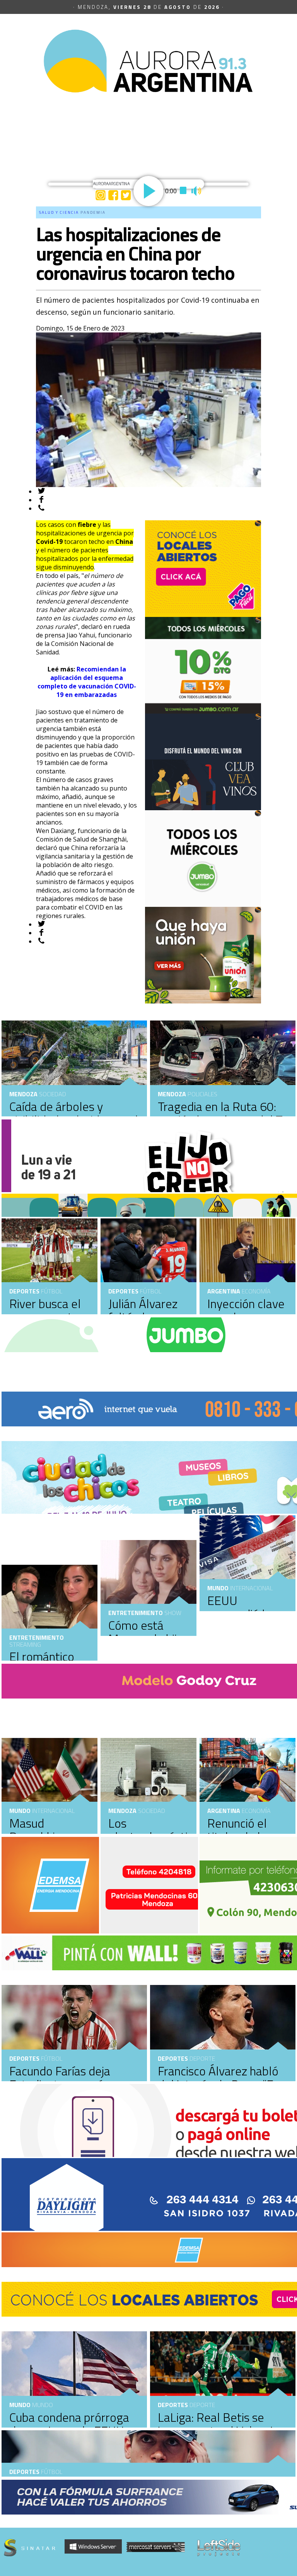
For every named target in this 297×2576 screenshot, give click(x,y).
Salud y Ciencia (59, 212)
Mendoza (172, 1094)
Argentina (224, 1291)
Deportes (123, 1291)
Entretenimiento (136, 1613)
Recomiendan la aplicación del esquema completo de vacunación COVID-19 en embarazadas (87, 682)
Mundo (218, 1588)
